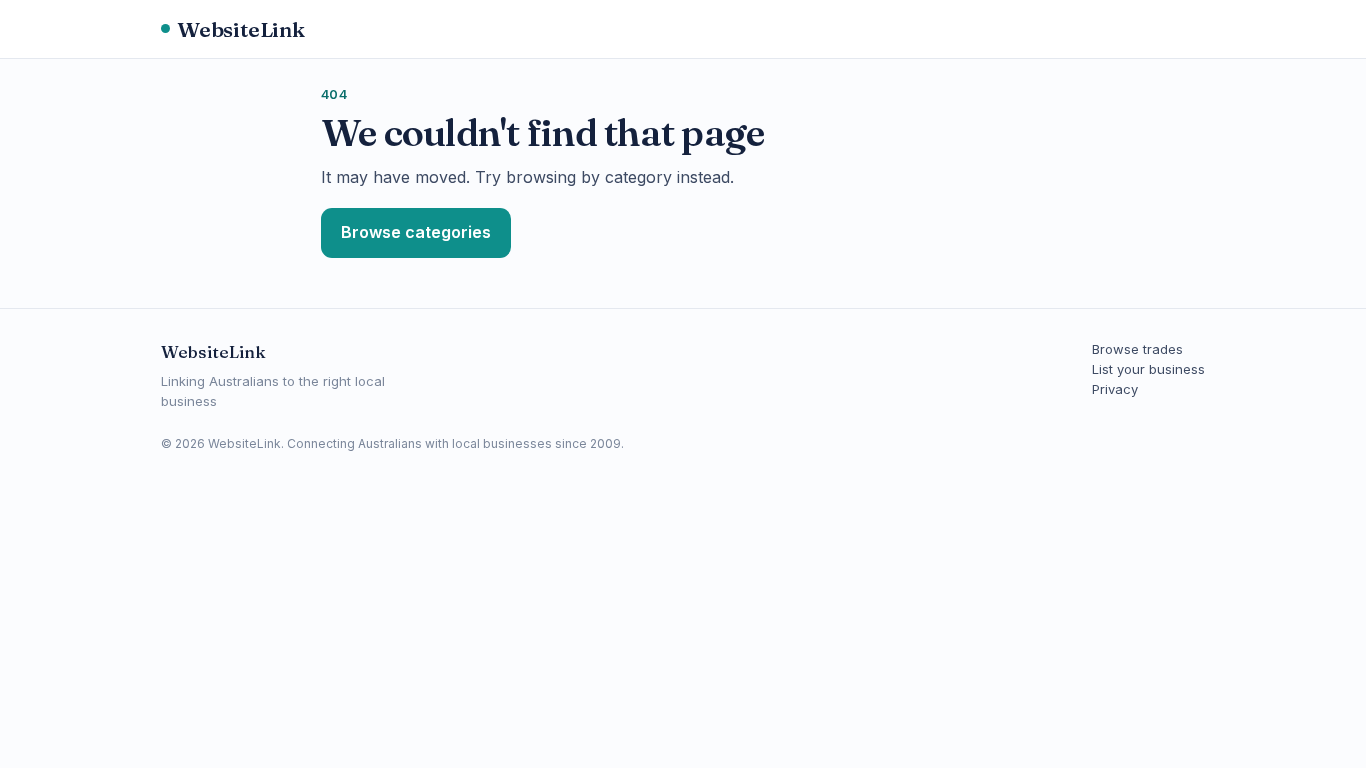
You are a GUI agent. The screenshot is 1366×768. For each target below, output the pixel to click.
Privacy (1115, 389)
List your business (1148, 369)
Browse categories (416, 232)
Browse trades (1137, 349)
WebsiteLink (241, 29)
